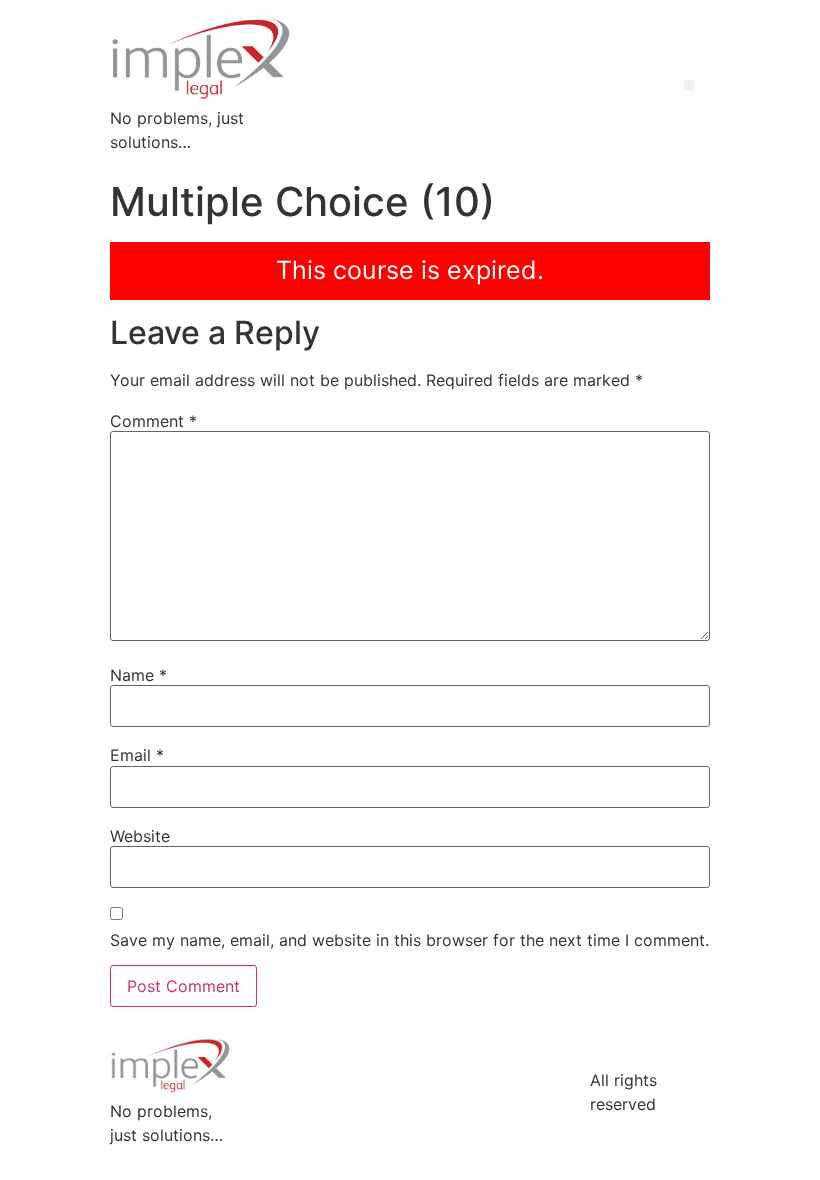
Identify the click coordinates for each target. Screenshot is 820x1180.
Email (137, 755)
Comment (153, 421)
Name (138, 675)
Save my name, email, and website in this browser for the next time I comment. (409, 940)
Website (140, 836)
